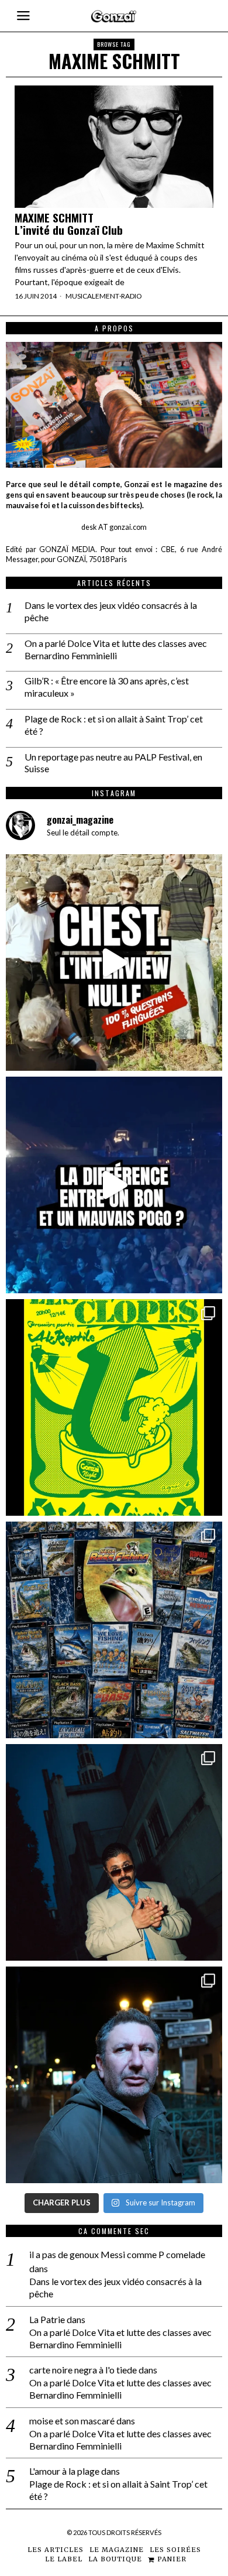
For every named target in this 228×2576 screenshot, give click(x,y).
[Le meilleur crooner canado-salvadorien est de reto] (114, 1852)
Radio (132, 296)
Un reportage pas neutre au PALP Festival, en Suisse (113, 763)
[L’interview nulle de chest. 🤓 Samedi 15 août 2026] (114, 962)
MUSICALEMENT (92, 296)
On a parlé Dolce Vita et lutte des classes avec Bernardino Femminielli (116, 649)
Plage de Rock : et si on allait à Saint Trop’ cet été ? (114, 725)
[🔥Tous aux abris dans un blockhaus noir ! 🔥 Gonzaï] (114, 1407)
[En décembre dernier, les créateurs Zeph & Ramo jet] (114, 1630)
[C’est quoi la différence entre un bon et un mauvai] (114, 1185)
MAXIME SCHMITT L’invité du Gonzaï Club (69, 224)
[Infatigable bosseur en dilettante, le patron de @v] (114, 2075)
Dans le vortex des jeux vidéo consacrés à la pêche (111, 611)
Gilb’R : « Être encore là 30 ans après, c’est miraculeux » (107, 687)
